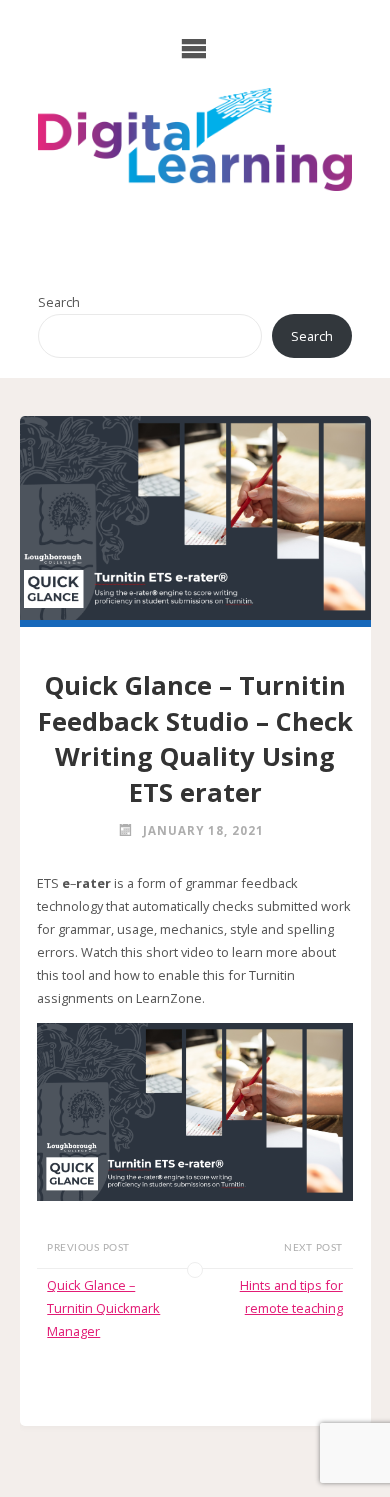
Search (59, 302)
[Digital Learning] (194, 139)
